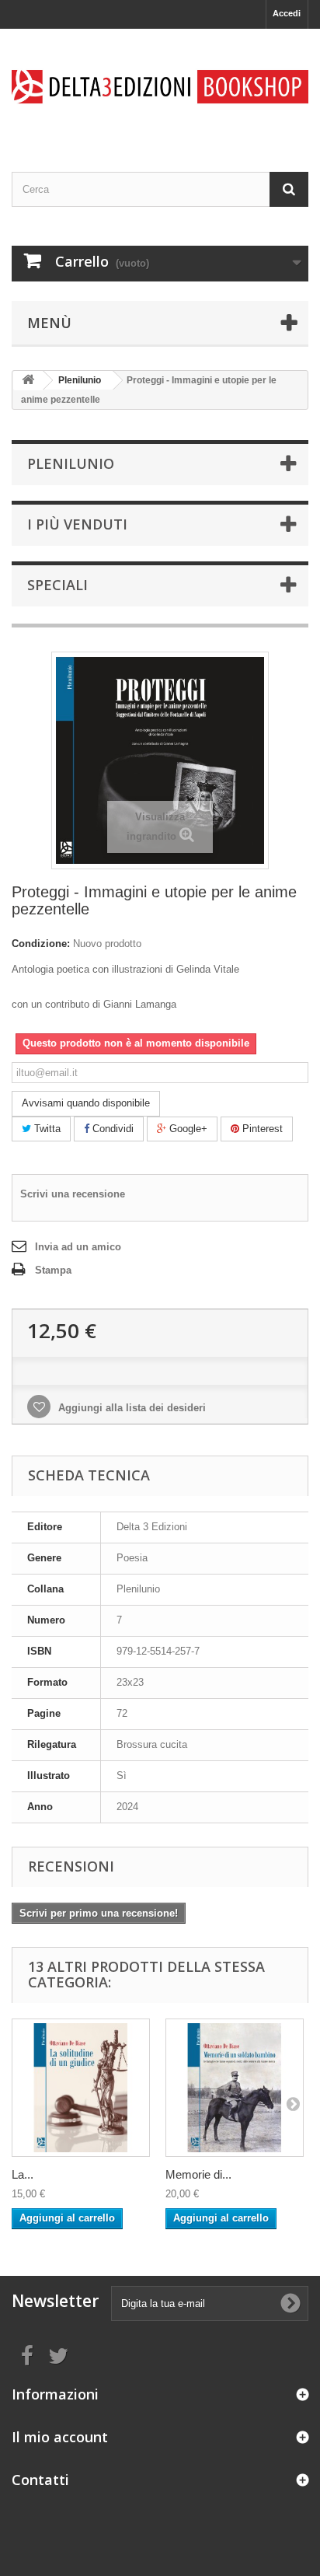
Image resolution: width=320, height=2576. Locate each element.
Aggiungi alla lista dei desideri (130, 1408)
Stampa (53, 1270)
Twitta (46, 1129)
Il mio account (60, 2437)
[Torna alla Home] (28, 381)
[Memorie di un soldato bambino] (235, 2088)
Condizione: (41, 944)
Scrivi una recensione (73, 1194)
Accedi (287, 13)
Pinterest (261, 1129)
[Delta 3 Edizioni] (160, 87)
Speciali (57, 585)
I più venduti (77, 524)
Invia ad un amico (78, 1247)
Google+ (187, 1129)
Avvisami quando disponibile (86, 1103)
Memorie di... (198, 2174)
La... (23, 2174)
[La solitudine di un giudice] (81, 2088)
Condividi (111, 1129)
